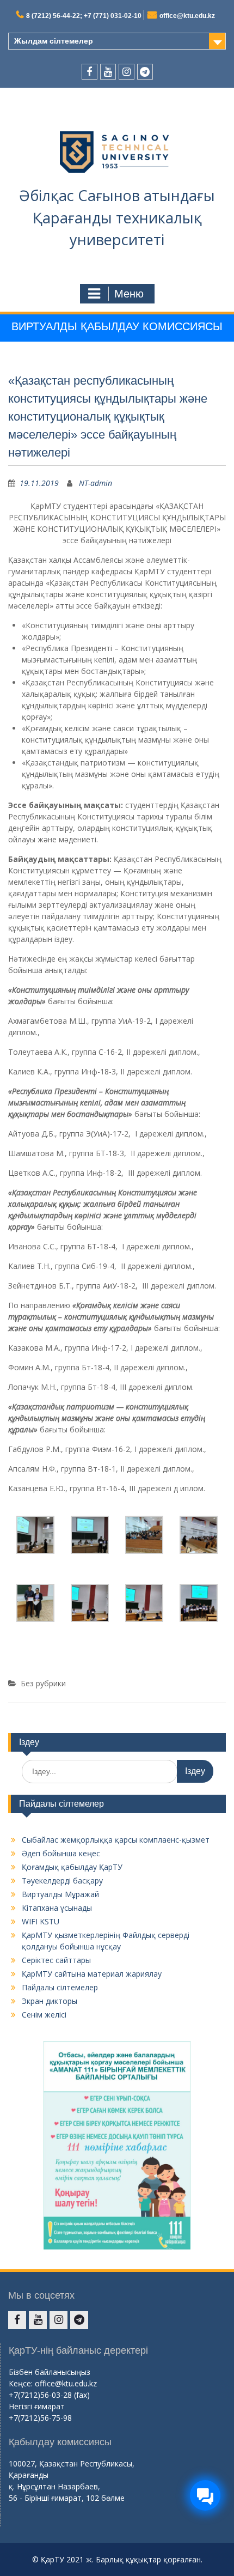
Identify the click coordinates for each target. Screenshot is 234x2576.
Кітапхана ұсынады (57, 1908)
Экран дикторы (50, 2001)
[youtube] (108, 72)
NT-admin (96, 483)
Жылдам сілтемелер (54, 41)
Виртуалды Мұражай (60, 1894)
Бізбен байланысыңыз (50, 2372)
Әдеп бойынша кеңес (61, 1853)
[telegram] (145, 72)
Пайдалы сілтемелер (60, 1987)
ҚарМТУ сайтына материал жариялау (92, 1974)
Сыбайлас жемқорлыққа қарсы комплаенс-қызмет (116, 1840)
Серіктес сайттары (56, 1960)
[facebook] (90, 72)
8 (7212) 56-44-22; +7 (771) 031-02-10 (84, 16)
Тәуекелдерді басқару (62, 1881)
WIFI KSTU (41, 1921)
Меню (129, 294)
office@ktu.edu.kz (187, 16)
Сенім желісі (44, 2015)
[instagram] (127, 72)
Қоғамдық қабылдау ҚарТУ (72, 1867)
